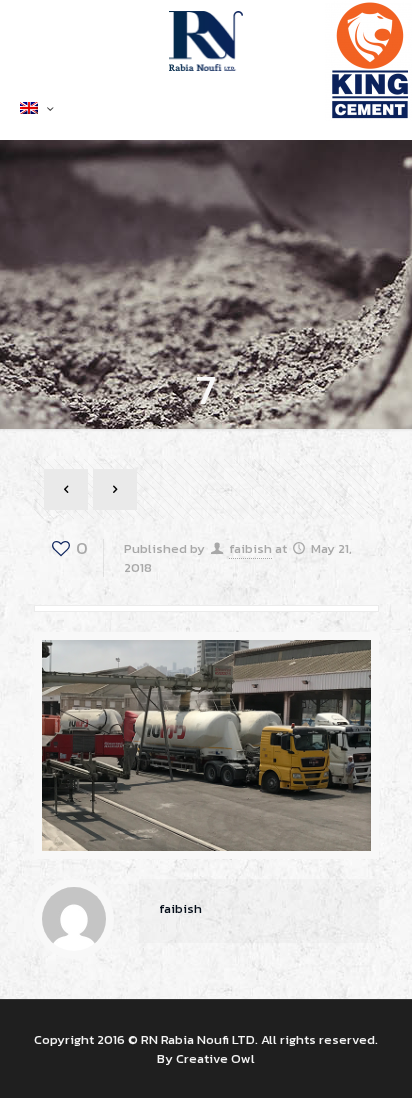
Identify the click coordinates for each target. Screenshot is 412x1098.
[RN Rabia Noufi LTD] (206, 40)
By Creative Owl (206, 1058)
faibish (250, 548)
